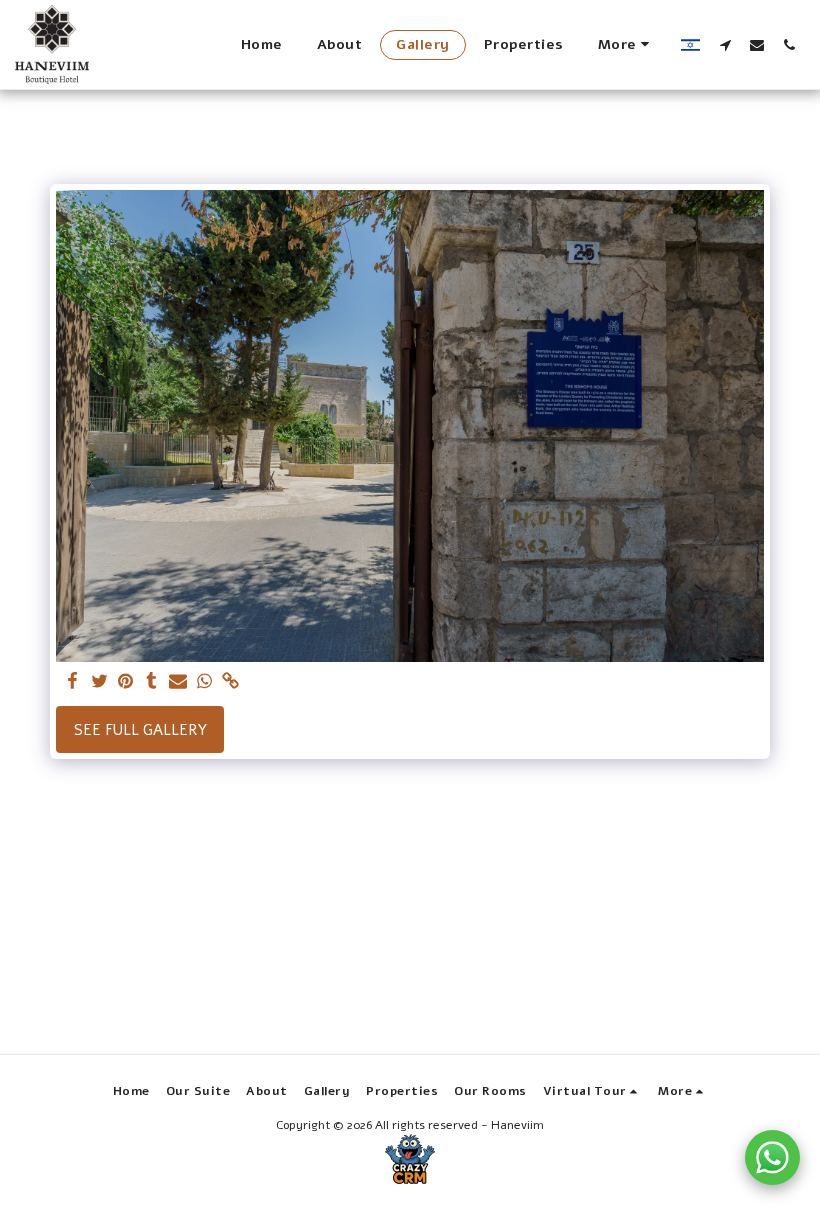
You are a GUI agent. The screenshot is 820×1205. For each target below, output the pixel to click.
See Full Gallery (140, 730)
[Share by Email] (178, 682)
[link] (230, 682)
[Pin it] (125, 682)
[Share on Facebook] (73, 682)
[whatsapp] (204, 682)
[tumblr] (151, 682)
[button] (725, 44)
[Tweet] (99, 682)
